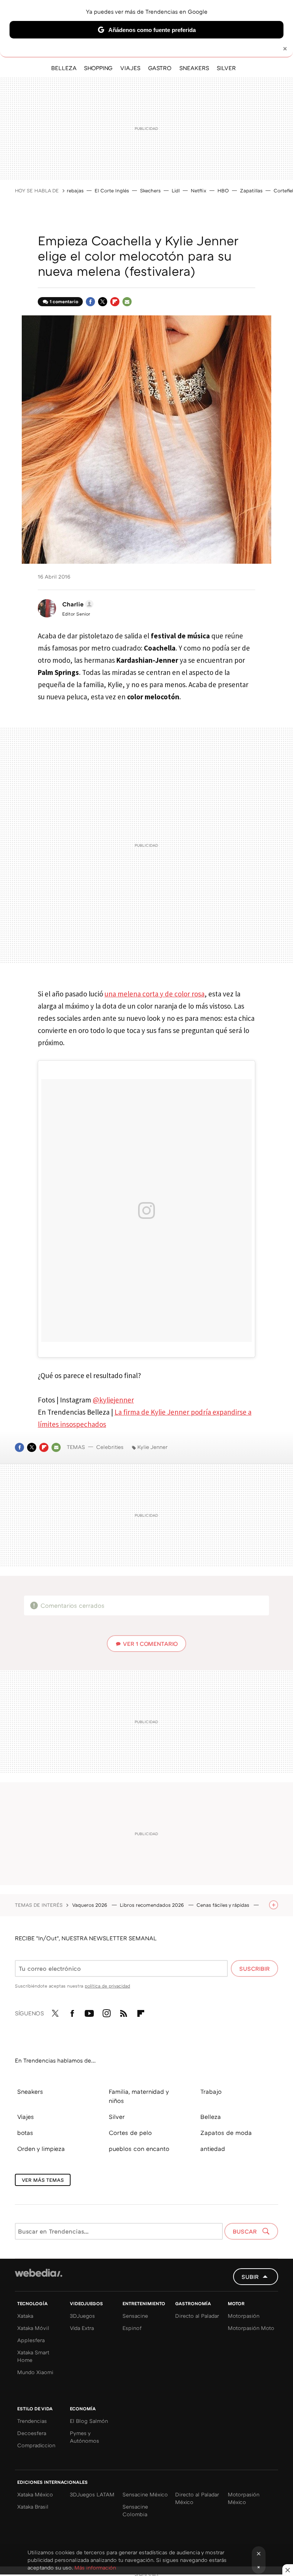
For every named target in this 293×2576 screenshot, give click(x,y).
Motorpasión (244, 2316)
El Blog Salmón (89, 2421)
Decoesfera (32, 2433)
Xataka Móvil (33, 2328)
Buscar (246, 2231)
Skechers (150, 190)
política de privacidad (107, 1986)
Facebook (90, 302)
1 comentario (64, 301)
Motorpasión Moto (251, 2328)
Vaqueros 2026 (90, 1905)
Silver (117, 2117)
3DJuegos (82, 2316)
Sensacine (135, 2316)
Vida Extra (82, 2328)
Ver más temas (43, 2180)
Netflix (199, 190)
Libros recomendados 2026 (153, 1905)
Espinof (132, 2328)
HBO (223, 190)
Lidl (176, 190)
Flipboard (115, 302)
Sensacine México (145, 2494)
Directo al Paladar (197, 2316)
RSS (124, 2012)
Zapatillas (251, 190)
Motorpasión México (244, 2498)
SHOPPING (98, 68)
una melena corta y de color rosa (155, 994)
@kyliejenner (113, 1400)
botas (25, 2133)
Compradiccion (36, 2445)
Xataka (25, 2316)
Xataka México (35, 2494)
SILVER (226, 68)
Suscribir (254, 1968)
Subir (250, 2277)
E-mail (127, 302)
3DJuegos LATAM (92, 2494)
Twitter (103, 302)
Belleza (211, 2117)
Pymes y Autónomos (85, 2437)
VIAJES (130, 68)
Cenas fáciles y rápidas (224, 1905)
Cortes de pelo (130, 2133)
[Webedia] (39, 2273)
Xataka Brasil (33, 2506)
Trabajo (211, 2092)
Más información (95, 2567)
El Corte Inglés (112, 190)
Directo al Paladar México (197, 2498)
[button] (77, 604)
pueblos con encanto (139, 2149)
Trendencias (32, 2421)
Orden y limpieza (41, 2149)
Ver (150, 1644)
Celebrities (110, 1447)
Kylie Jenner (152, 1447)
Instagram (106, 2012)
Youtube (89, 2012)
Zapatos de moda (226, 2133)
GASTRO (160, 68)
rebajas (75, 190)
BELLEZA (64, 68)
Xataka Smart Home (33, 2356)
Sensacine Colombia (135, 2510)
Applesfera (31, 2340)
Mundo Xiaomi (35, 2372)
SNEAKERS (194, 68)
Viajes (26, 2117)
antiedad (213, 2149)
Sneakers (30, 2092)
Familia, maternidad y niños (139, 2096)
